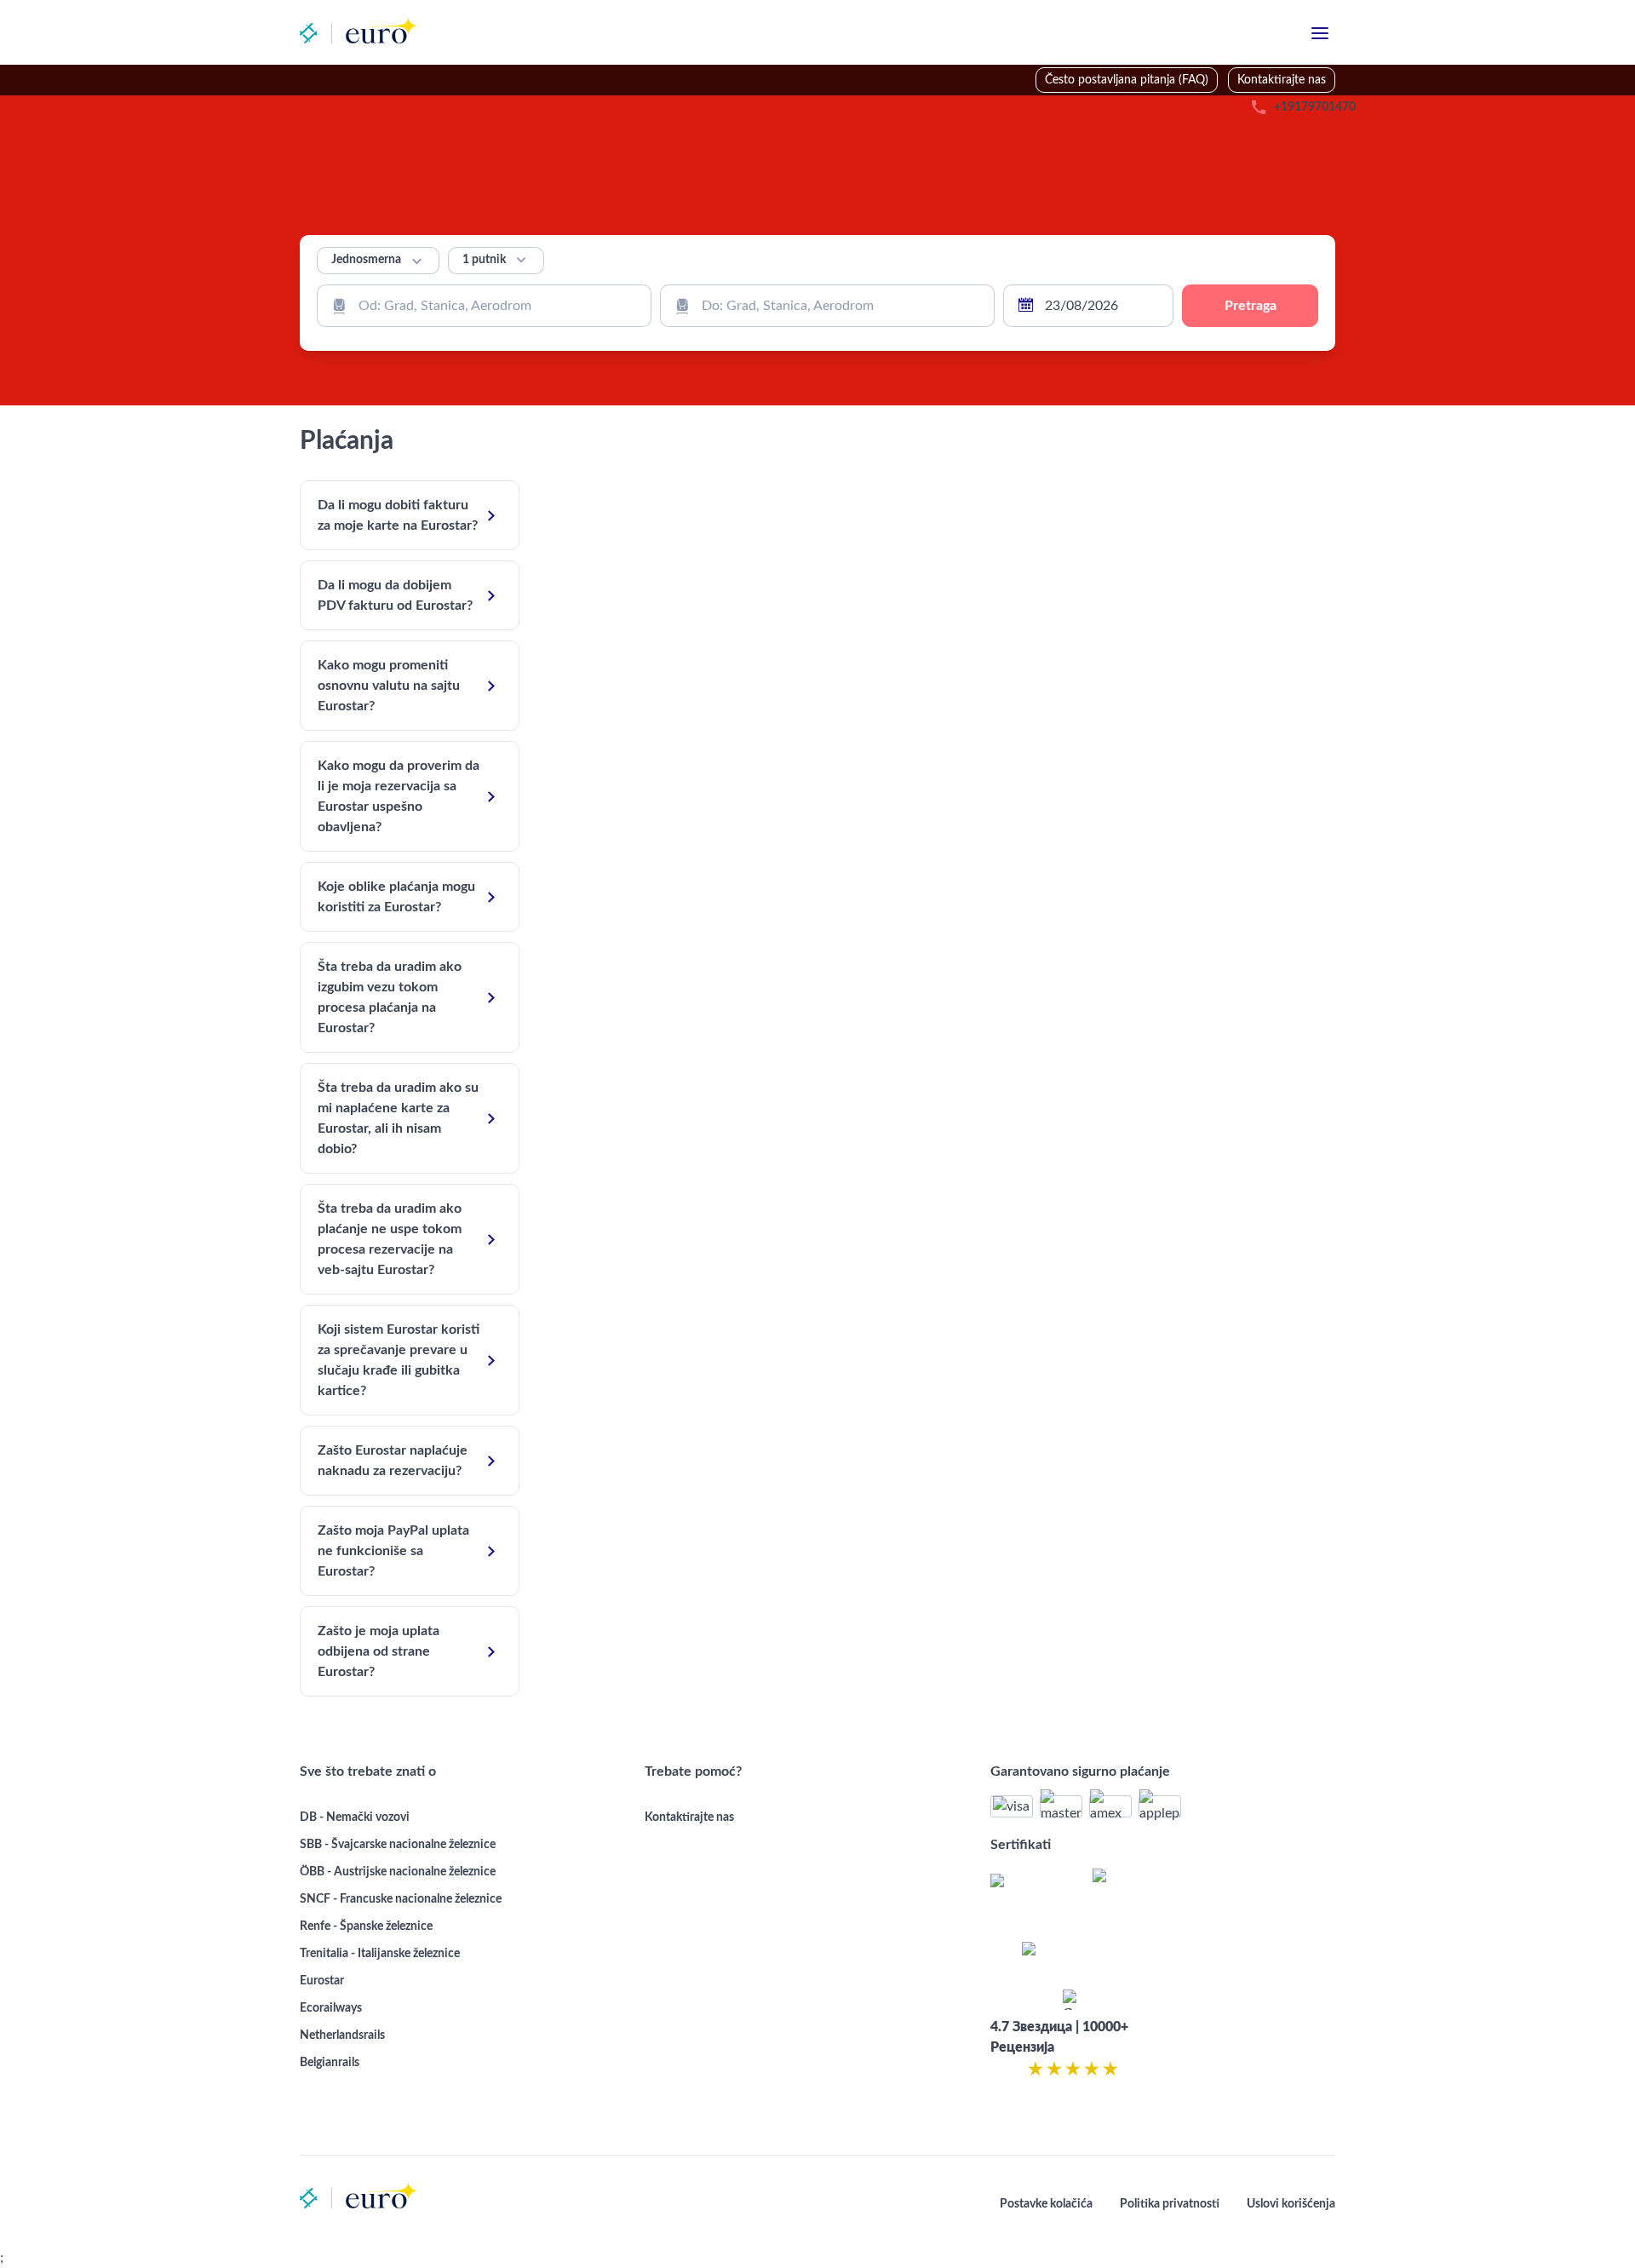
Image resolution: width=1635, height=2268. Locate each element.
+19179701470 (1315, 107)
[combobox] (484, 306)
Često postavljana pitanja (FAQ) (1127, 80)
